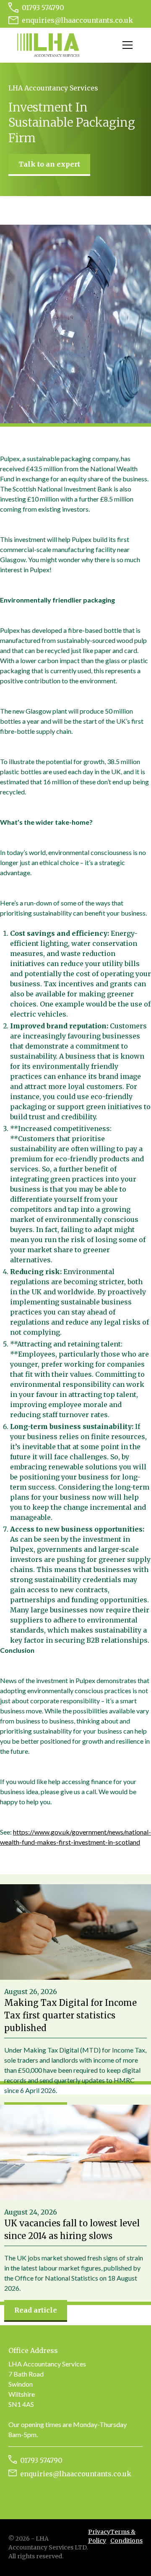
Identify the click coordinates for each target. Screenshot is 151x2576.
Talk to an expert (49, 164)
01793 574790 (43, 8)
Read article (36, 2310)
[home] (48, 45)
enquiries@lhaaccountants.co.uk (77, 20)
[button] (126, 45)
